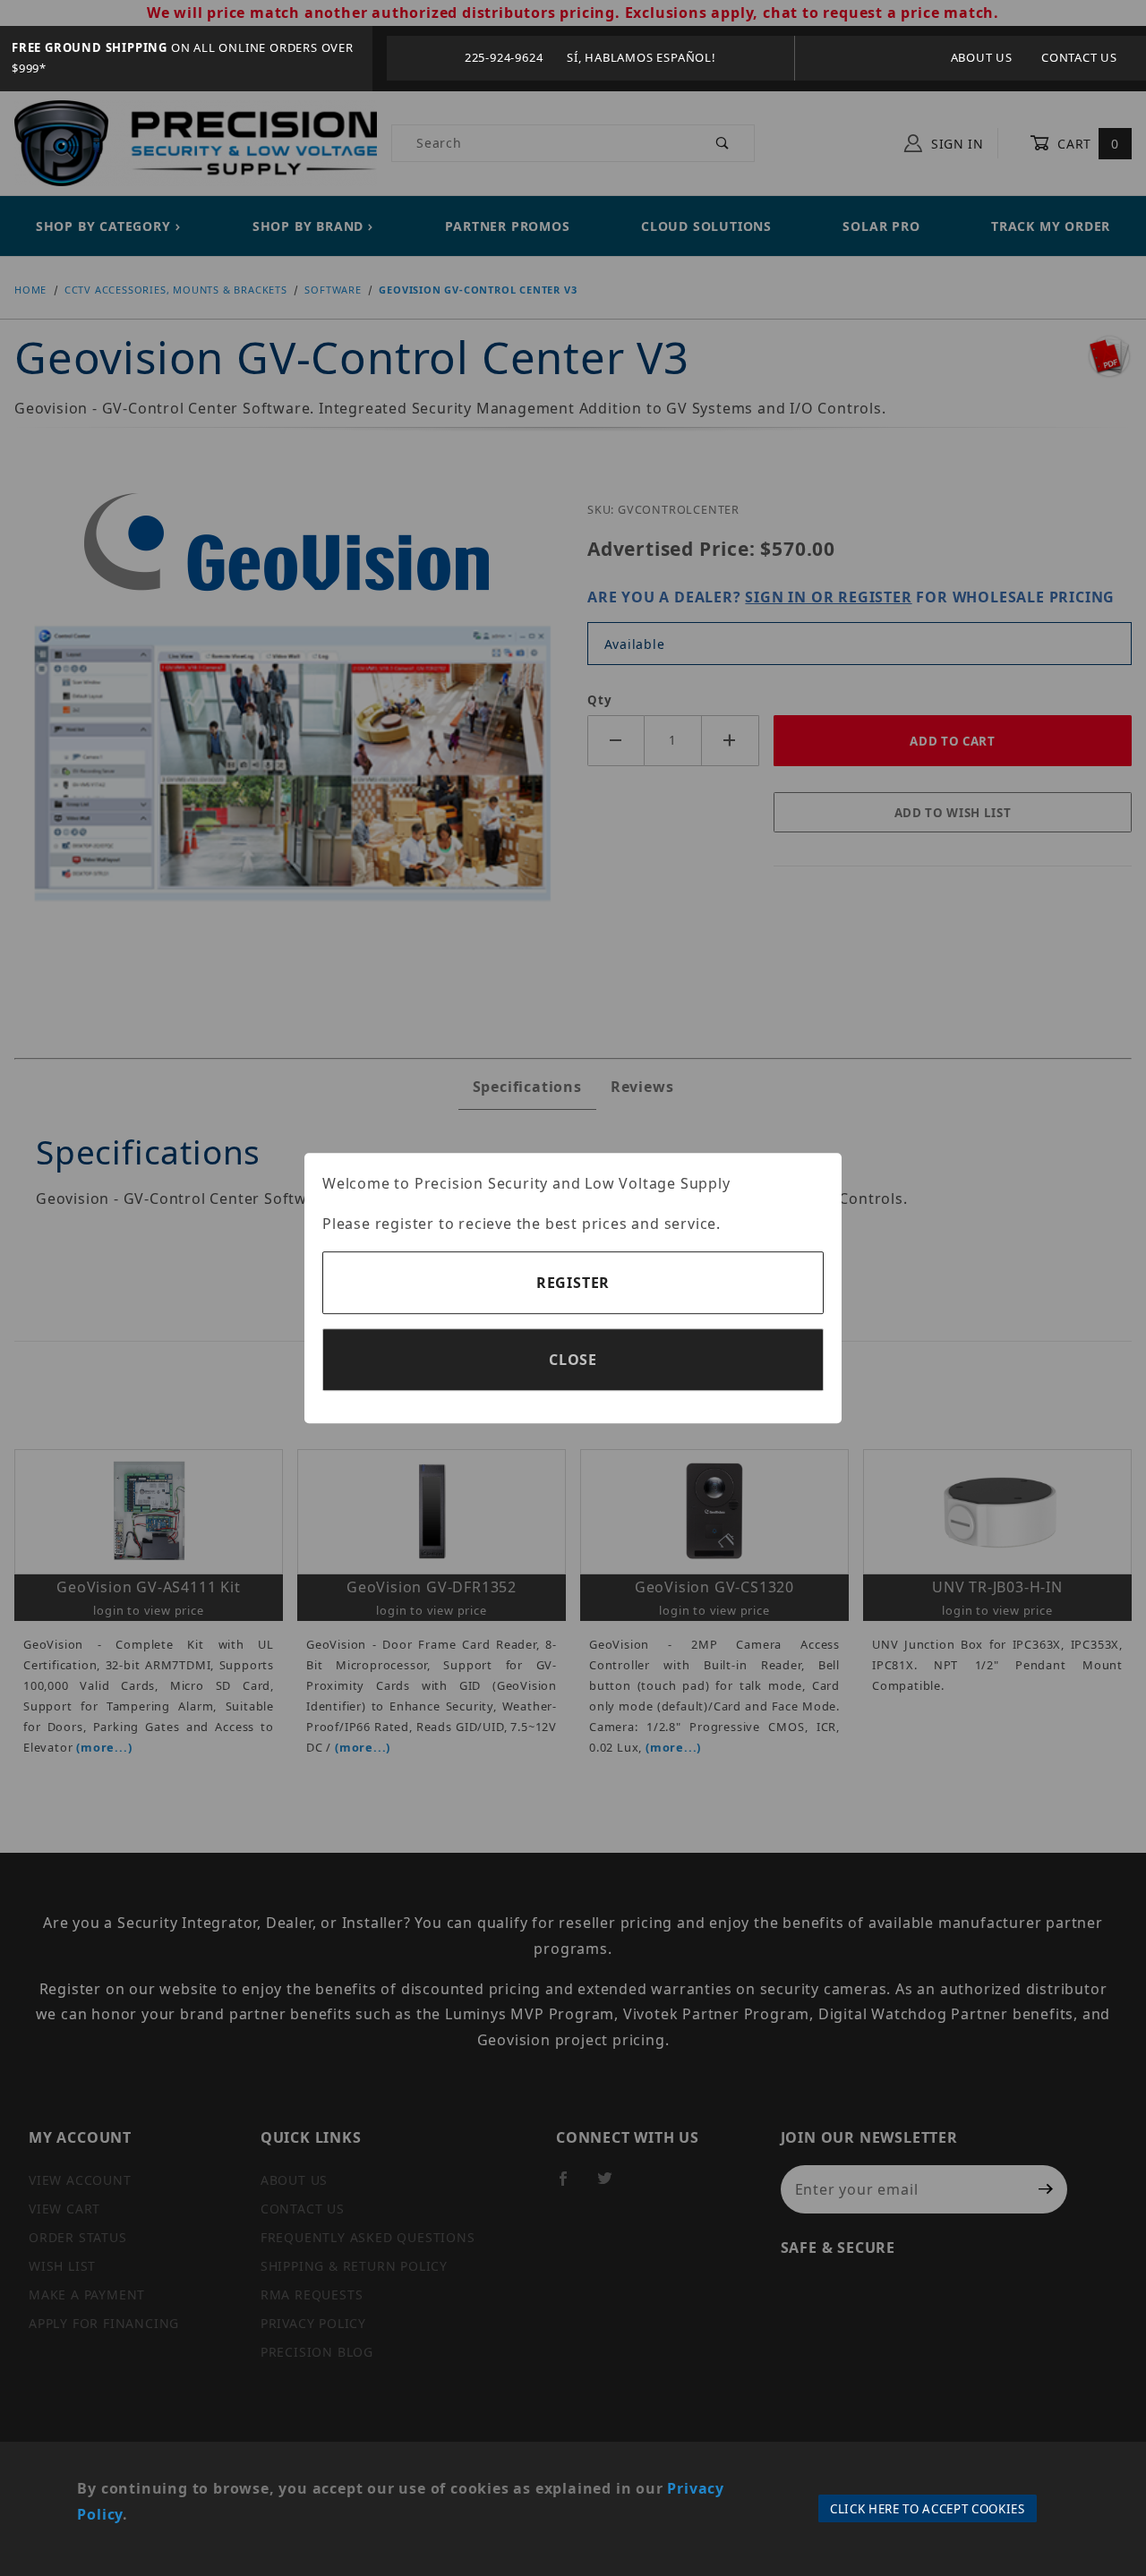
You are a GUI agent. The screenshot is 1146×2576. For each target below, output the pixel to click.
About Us (982, 57)
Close (573, 1360)
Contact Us (1079, 57)
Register (573, 1283)
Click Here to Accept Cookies (928, 2509)
